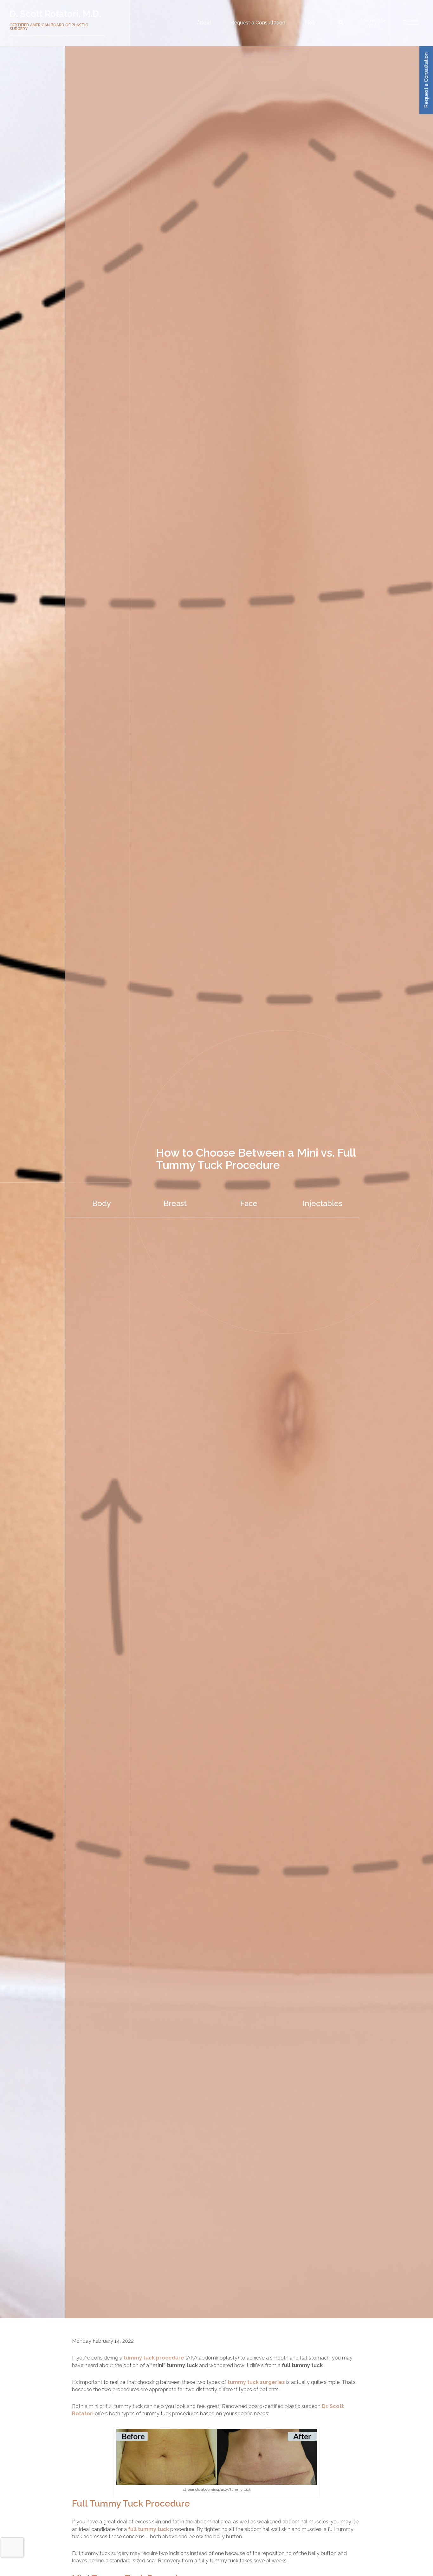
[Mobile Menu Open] (412, 23)
